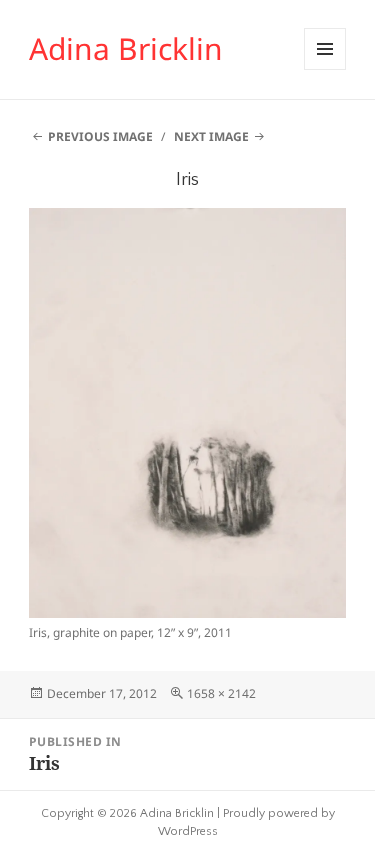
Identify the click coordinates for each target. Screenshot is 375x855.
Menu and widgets (325, 69)
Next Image (211, 136)
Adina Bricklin (126, 48)
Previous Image (100, 136)
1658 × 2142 (221, 693)
